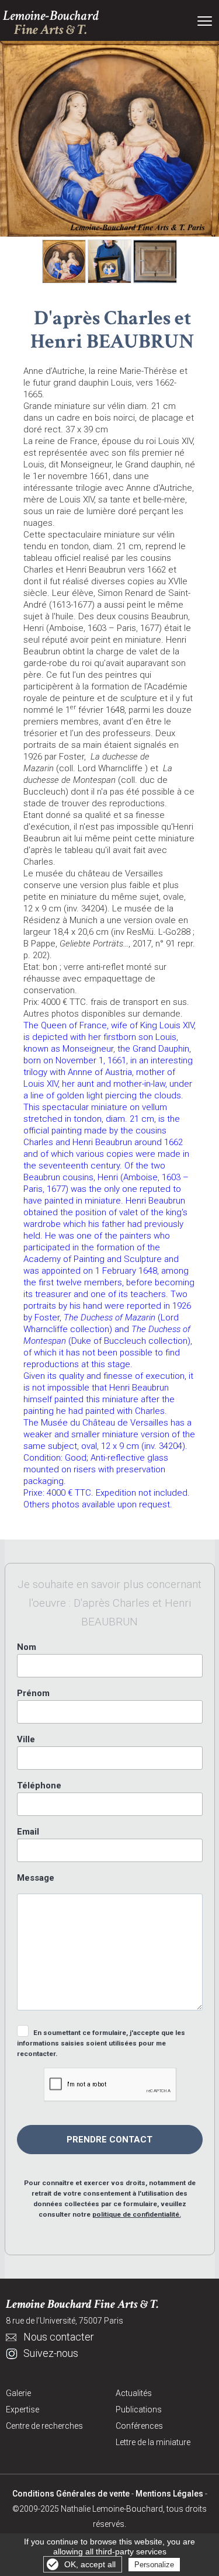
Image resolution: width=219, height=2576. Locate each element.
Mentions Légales (169, 2494)
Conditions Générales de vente (71, 2494)
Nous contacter (59, 2337)
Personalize (154, 2565)
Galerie (18, 2393)
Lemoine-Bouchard (51, 23)
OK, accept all (90, 2564)
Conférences (139, 2426)
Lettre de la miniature (153, 2442)
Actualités (134, 2393)
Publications (139, 2409)
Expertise (22, 2409)
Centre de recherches (44, 2426)
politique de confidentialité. (137, 2214)
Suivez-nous (51, 2353)
